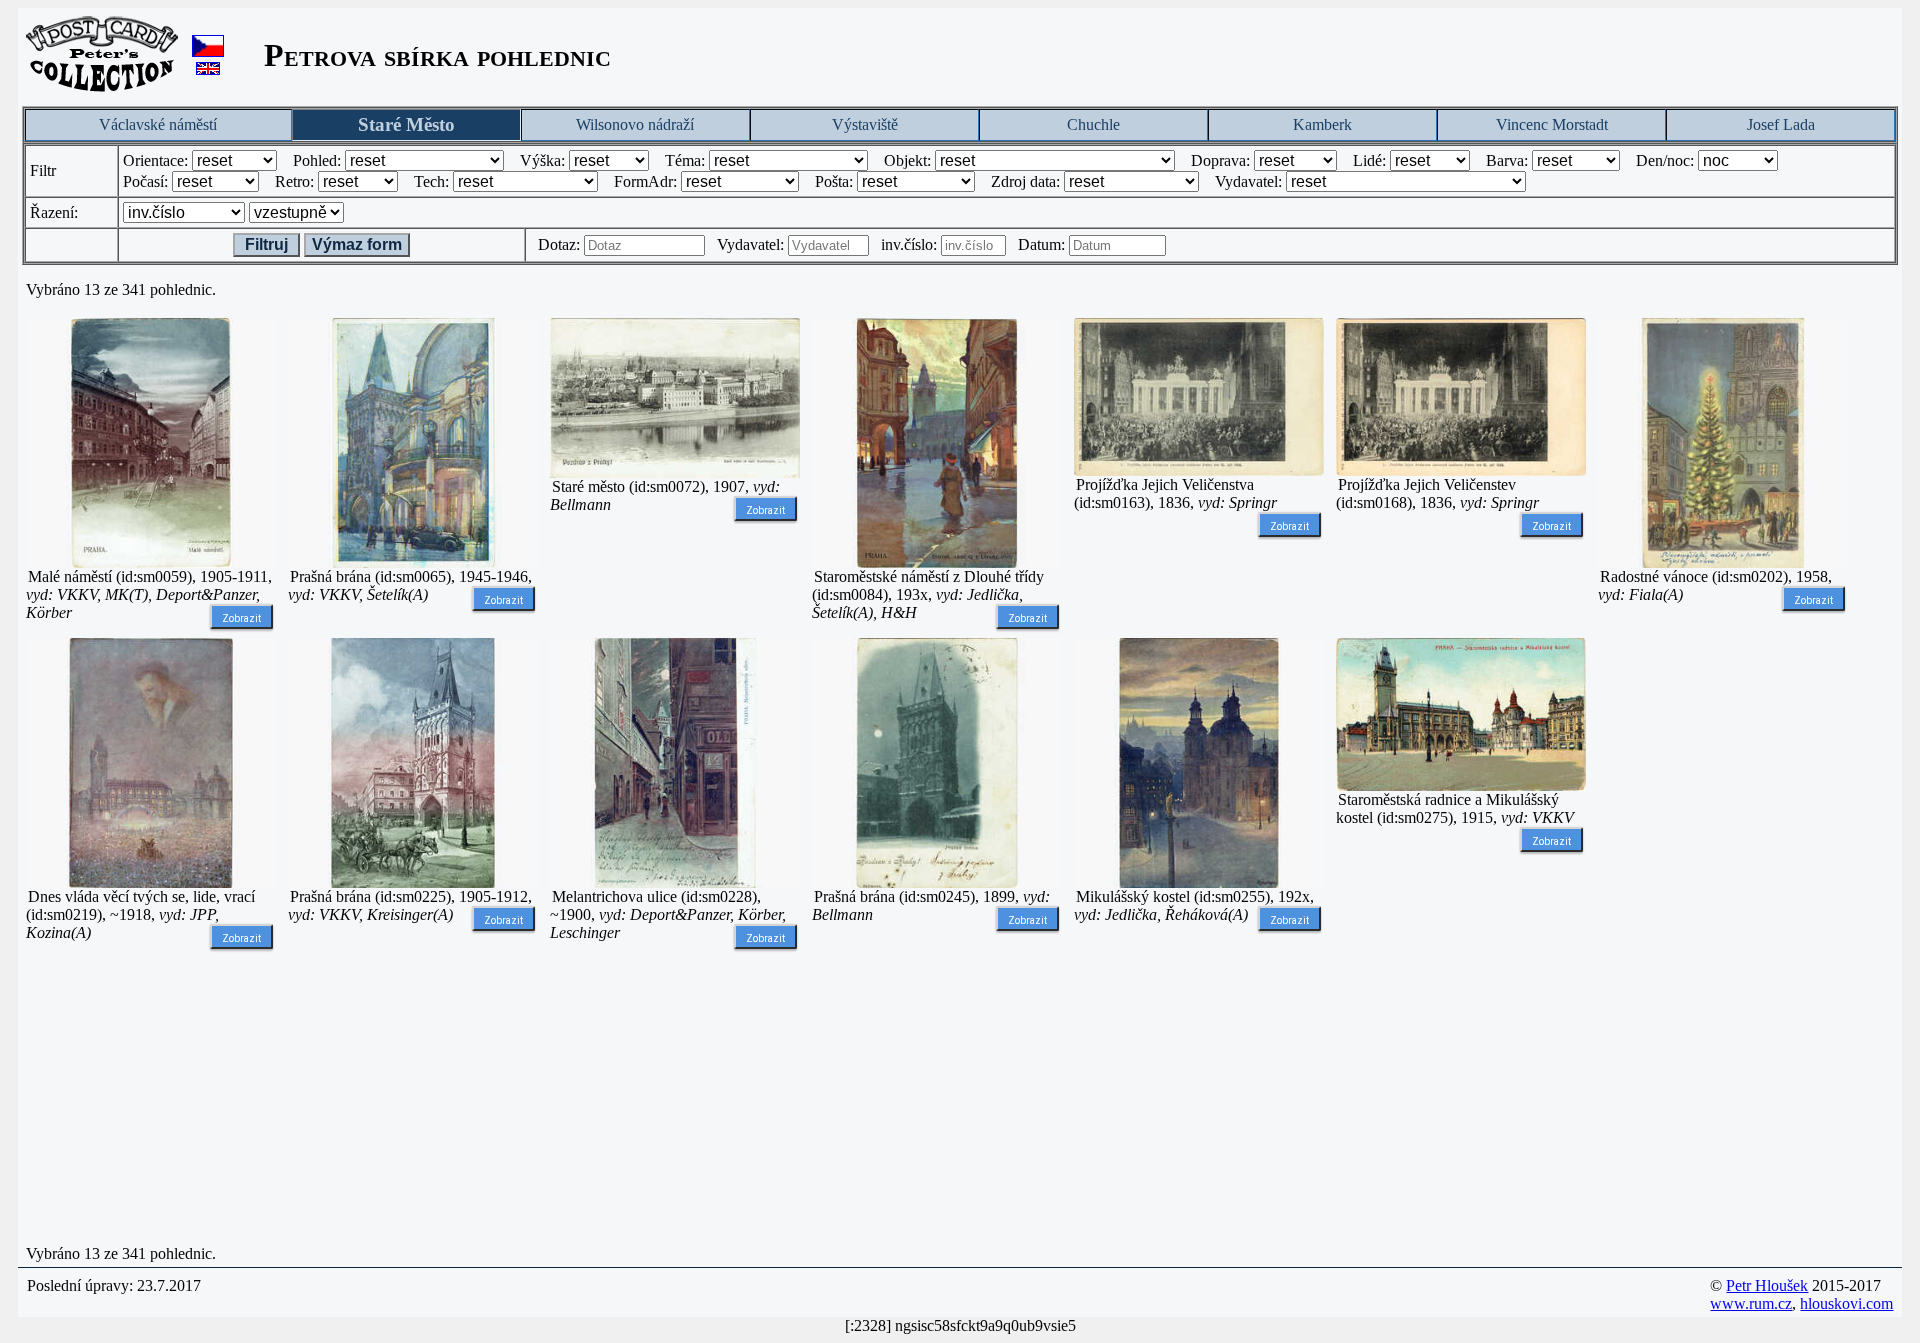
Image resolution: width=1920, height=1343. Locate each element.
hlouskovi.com (1846, 1303)
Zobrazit (241, 618)
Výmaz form (357, 244)
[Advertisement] (1723, 938)
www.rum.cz (1751, 1303)
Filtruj (266, 244)
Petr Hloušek (1767, 1285)
